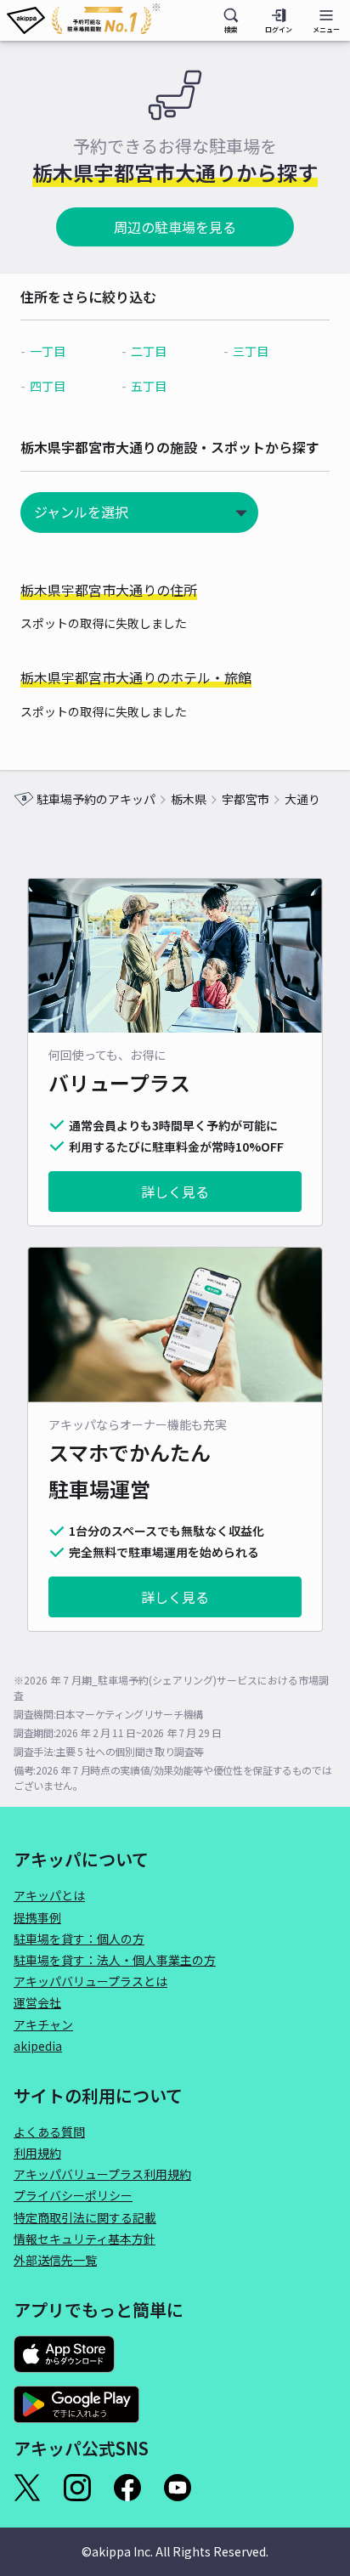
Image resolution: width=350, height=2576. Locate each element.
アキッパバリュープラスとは (90, 1981)
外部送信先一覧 (55, 2260)
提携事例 (37, 1917)
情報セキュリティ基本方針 (85, 2239)
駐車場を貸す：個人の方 (79, 1939)
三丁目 (251, 351)
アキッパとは (49, 1895)
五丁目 (149, 386)
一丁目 (48, 351)
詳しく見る (175, 1192)
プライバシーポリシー (73, 2195)
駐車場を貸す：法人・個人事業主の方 (115, 1960)
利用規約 (37, 2153)
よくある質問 (49, 2132)
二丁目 (149, 351)
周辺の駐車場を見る (175, 227)
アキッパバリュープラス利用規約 (102, 2174)
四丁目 (48, 386)
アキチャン (43, 2024)
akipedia (38, 2046)
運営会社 (37, 2002)
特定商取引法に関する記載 (85, 2217)
